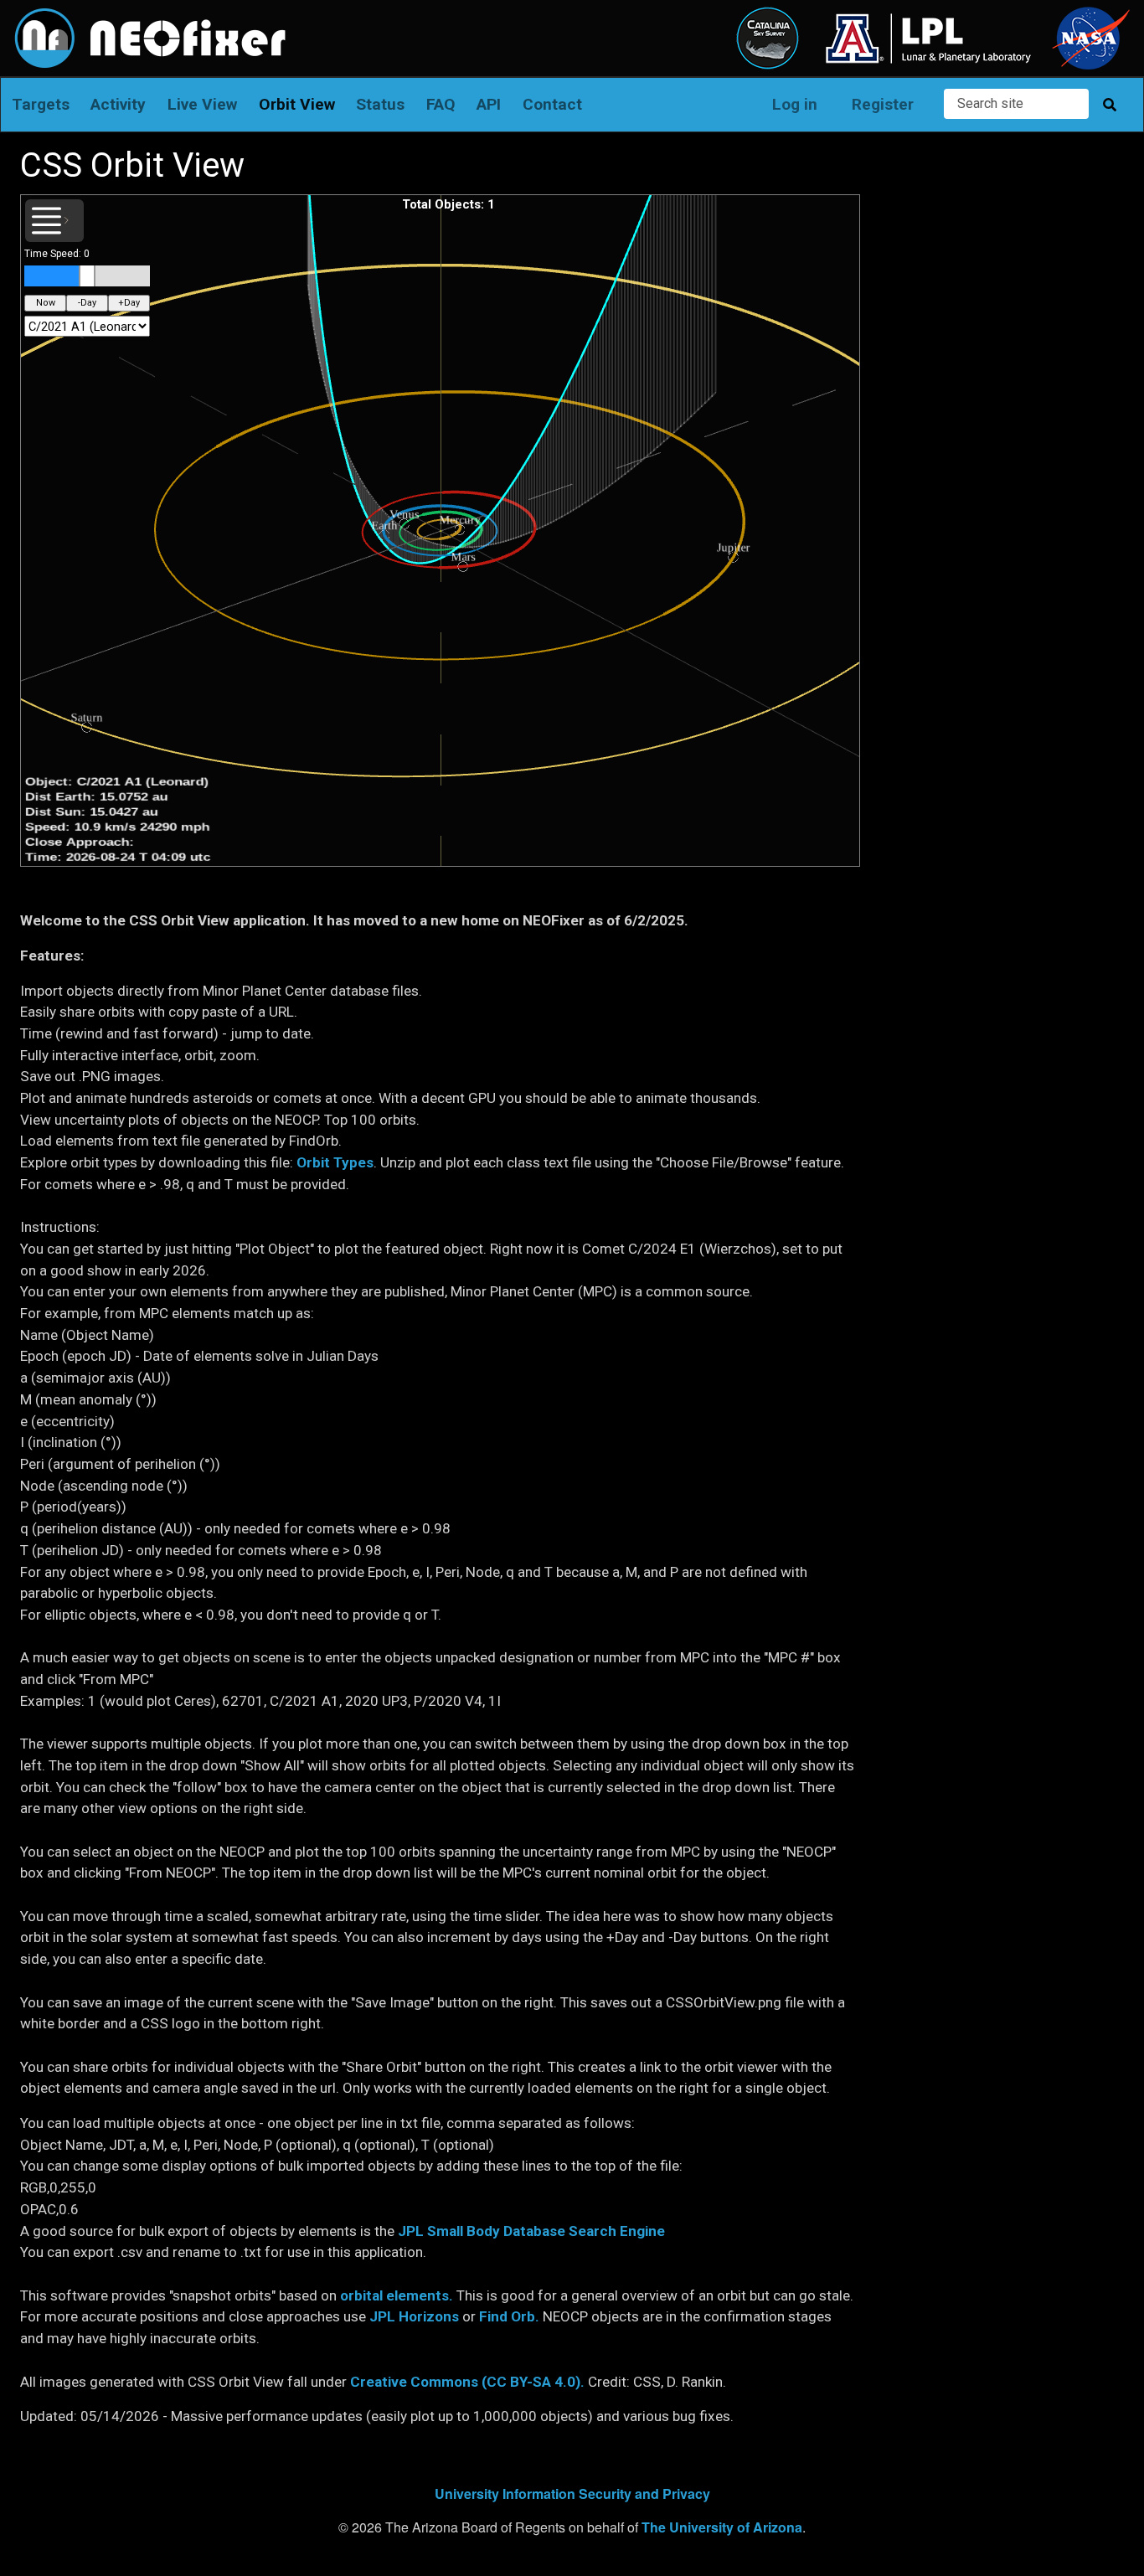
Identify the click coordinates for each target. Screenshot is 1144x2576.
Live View (202, 104)
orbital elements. (397, 2295)
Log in (795, 104)
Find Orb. (509, 2316)
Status (380, 104)
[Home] (144, 19)
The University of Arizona (722, 2527)
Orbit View (297, 104)
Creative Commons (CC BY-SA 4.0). (467, 2382)
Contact (552, 104)
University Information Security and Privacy (572, 2494)
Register (883, 104)
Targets (41, 104)
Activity (118, 104)
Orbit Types (335, 1162)
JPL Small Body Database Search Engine (531, 2231)
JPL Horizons (414, 2316)
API (489, 104)
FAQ (441, 104)
